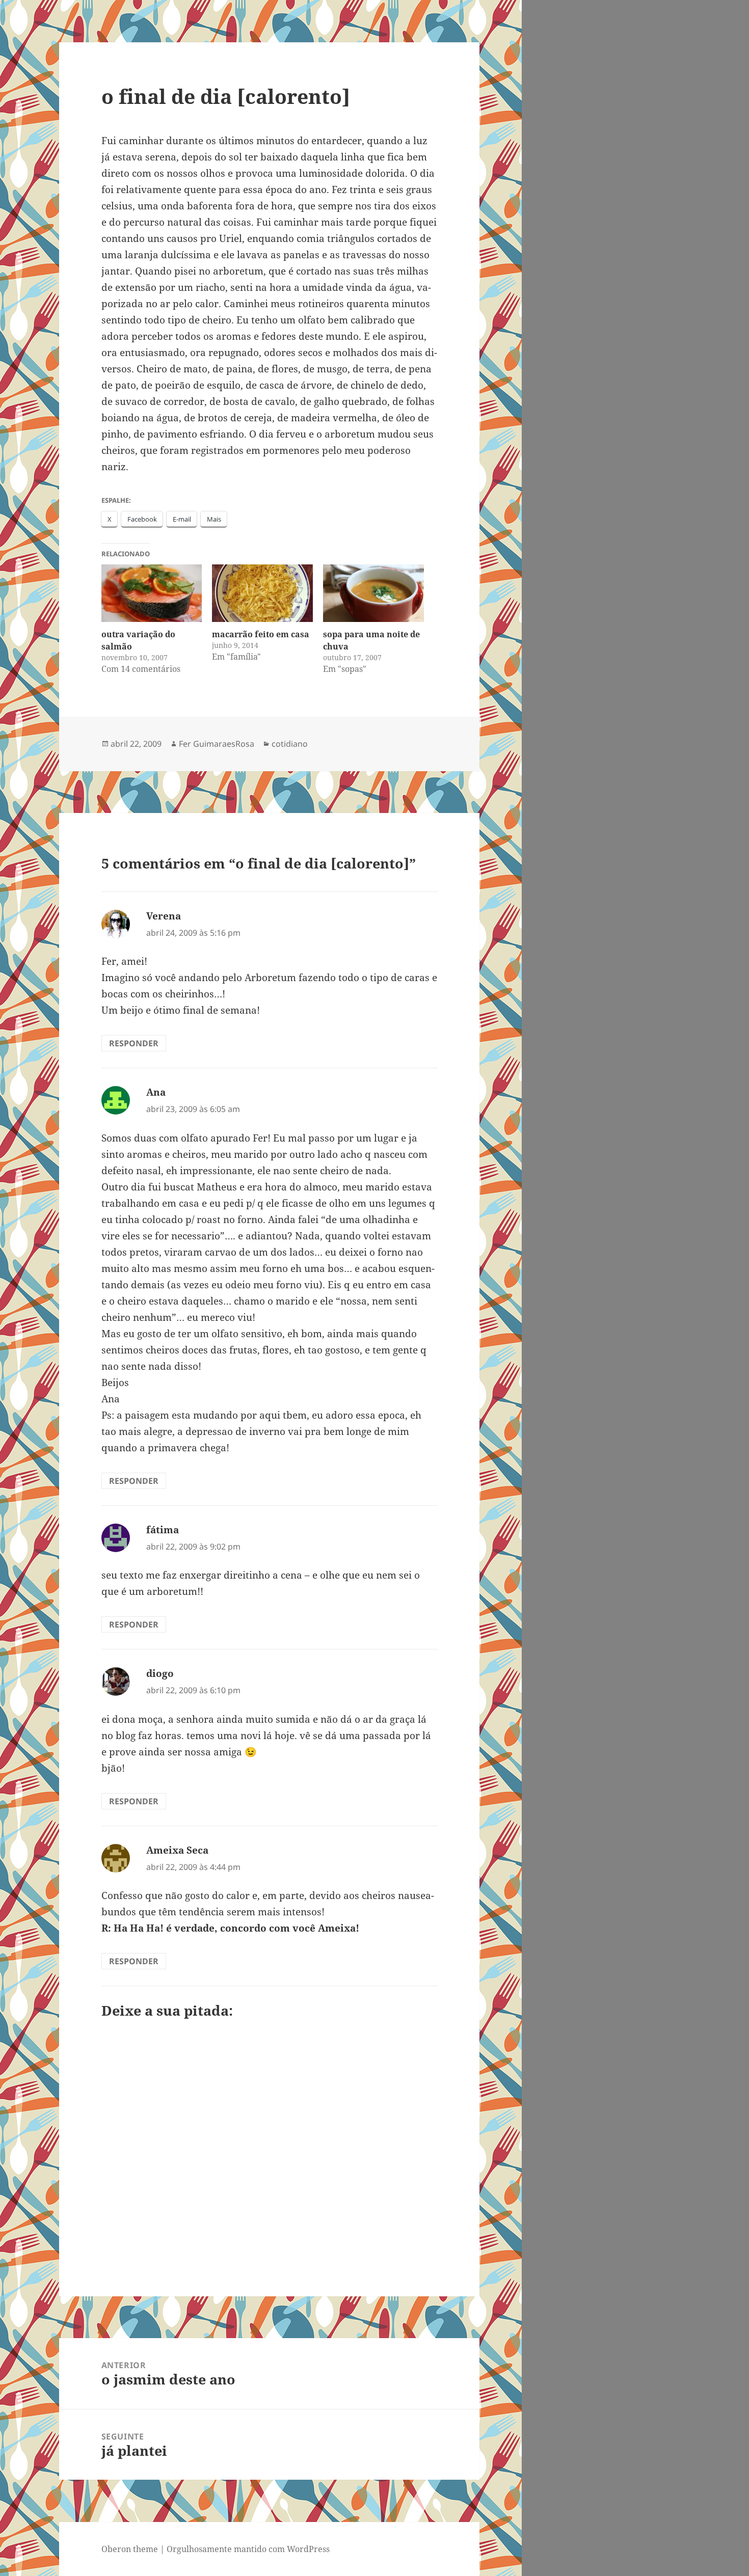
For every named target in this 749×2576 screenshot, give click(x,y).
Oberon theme (130, 2549)
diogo (160, 1673)
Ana (156, 1092)
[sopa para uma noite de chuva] (373, 593)
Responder (134, 1043)
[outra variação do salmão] (152, 593)
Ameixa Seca (177, 1850)
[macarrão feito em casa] (262, 593)
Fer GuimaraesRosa (217, 744)
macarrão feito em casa (261, 634)
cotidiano (290, 744)
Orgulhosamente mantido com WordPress (248, 2549)
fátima (163, 1530)
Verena (164, 916)
